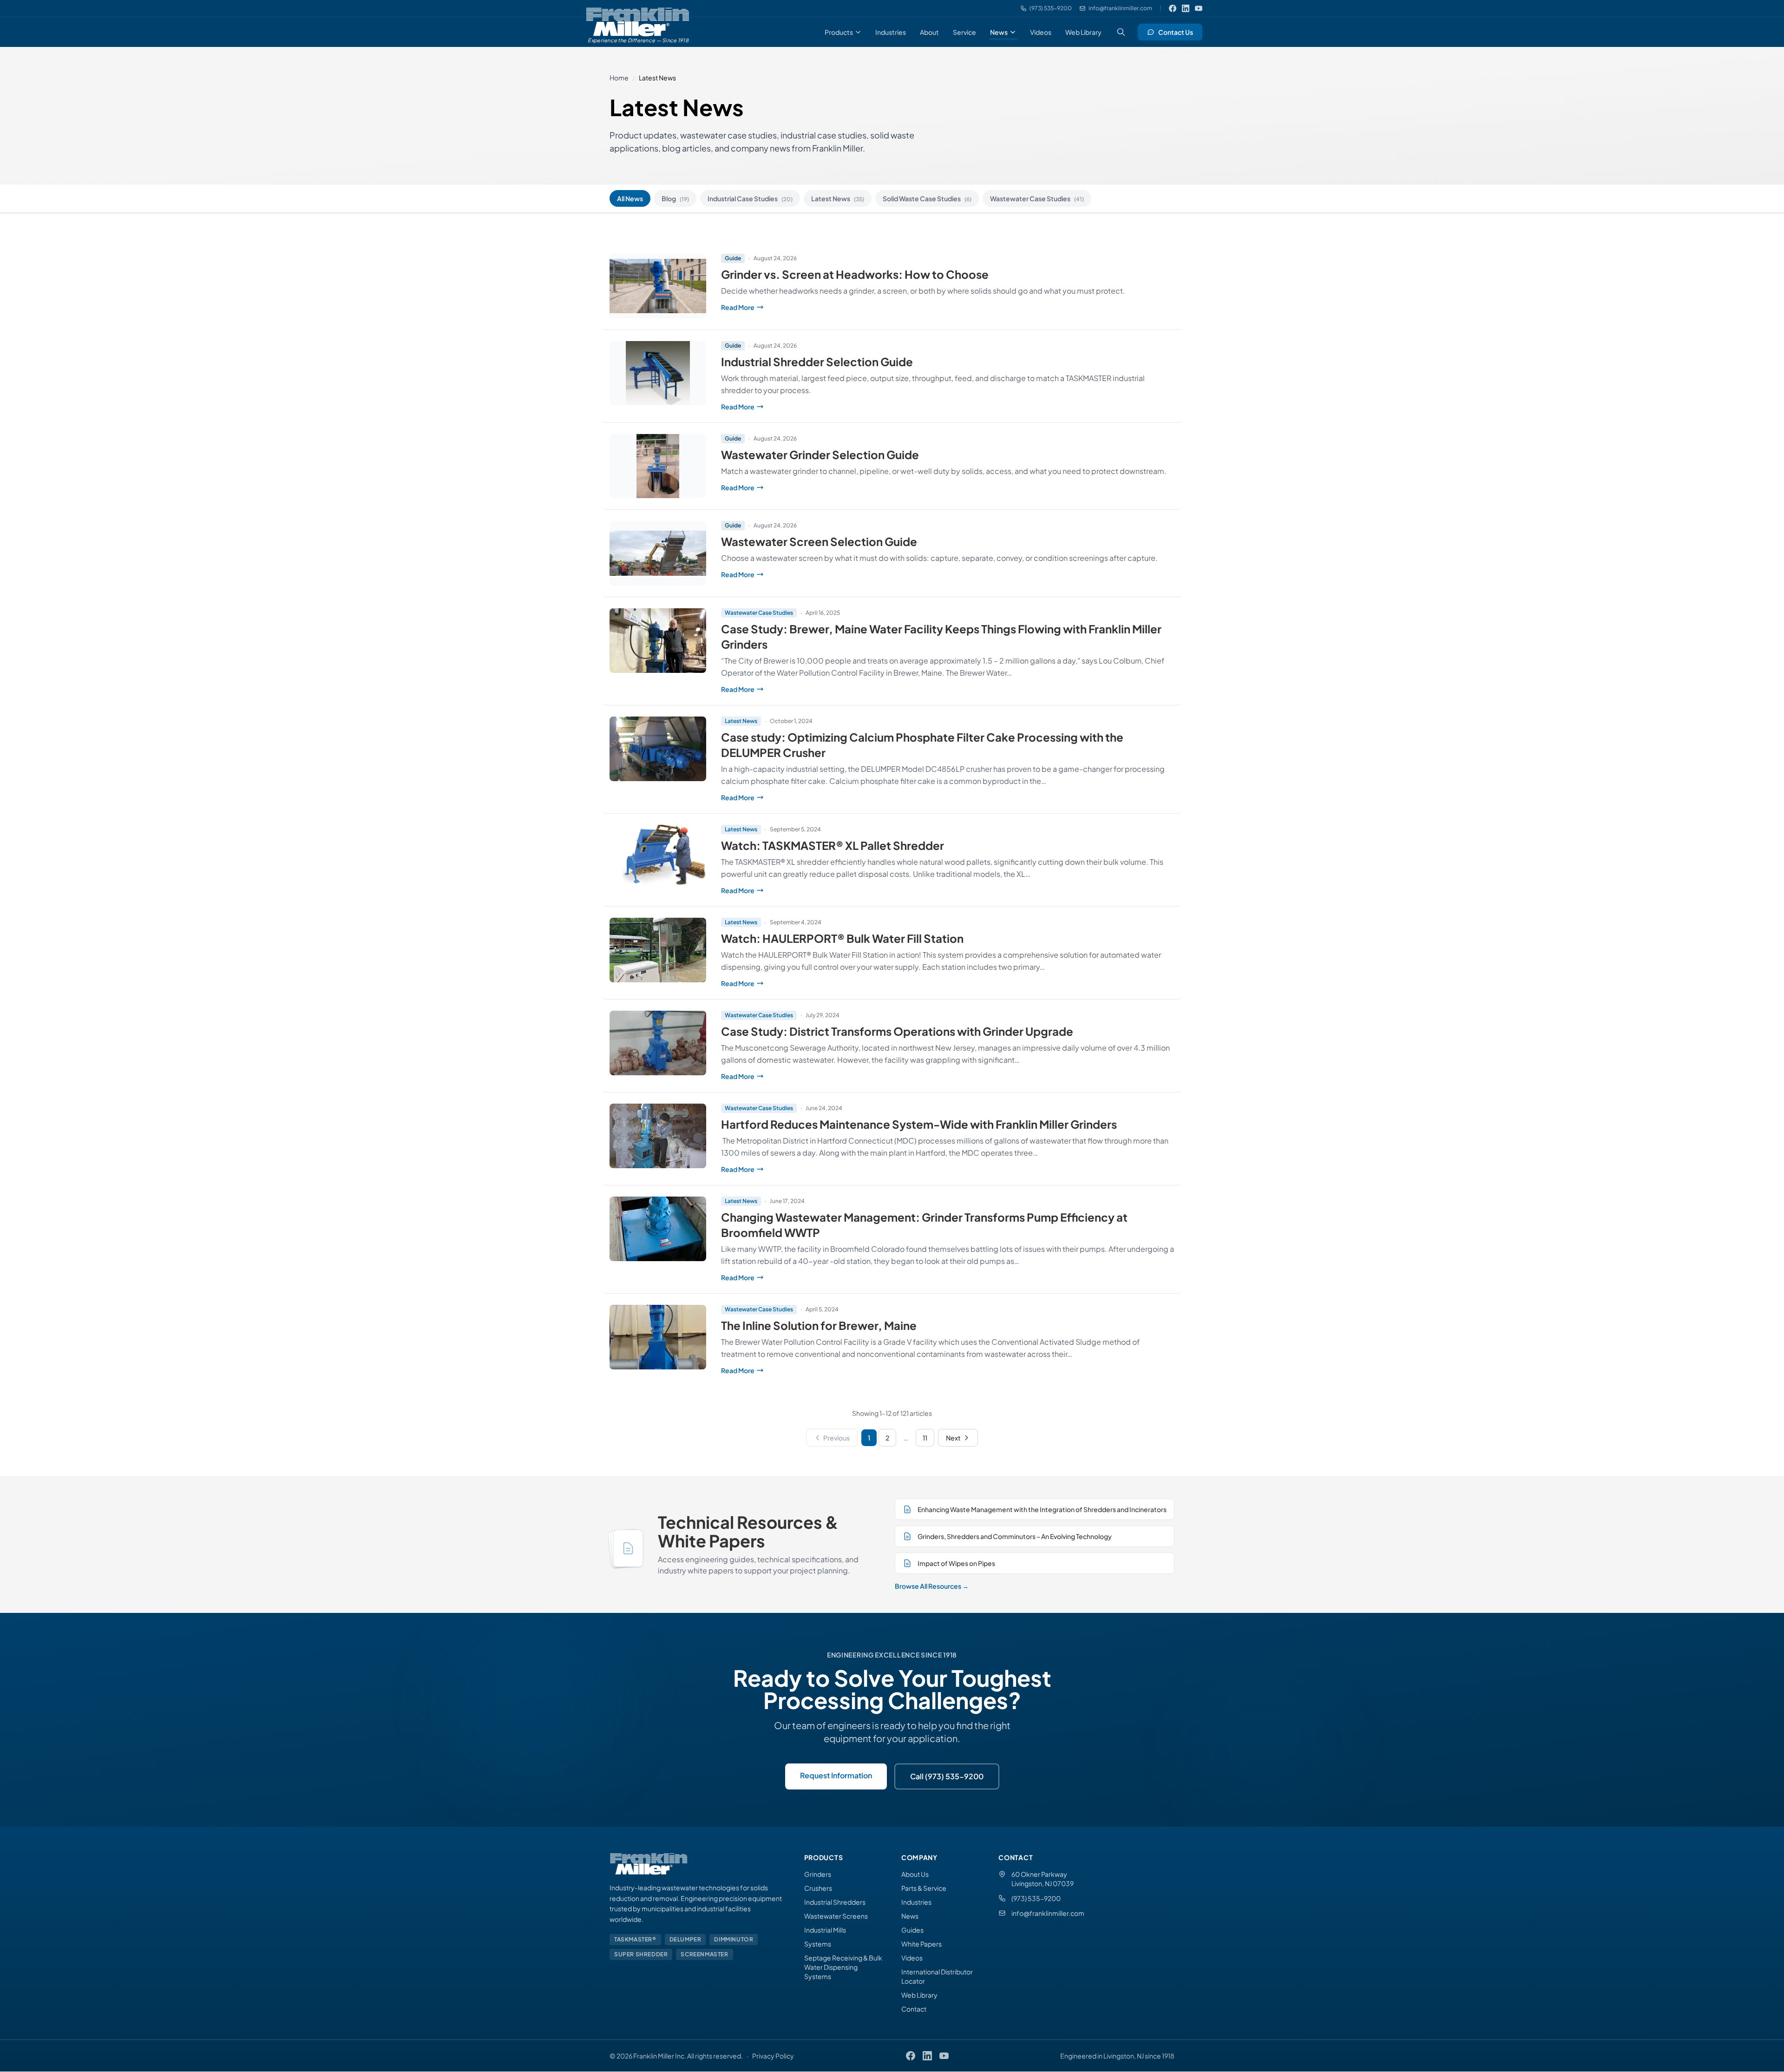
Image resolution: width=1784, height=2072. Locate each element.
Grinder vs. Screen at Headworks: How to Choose (855, 274)
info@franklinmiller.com (1048, 1913)
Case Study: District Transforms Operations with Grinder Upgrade (897, 1031)
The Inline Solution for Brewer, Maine (819, 1325)
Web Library (1083, 32)
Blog (675, 198)
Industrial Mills (825, 1930)
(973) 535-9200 (1036, 1898)
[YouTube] (1199, 8)
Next (953, 1438)
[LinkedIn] (1186, 8)
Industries (891, 32)
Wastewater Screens (836, 1916)
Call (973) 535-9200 (947, 1776)
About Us (915, 1874)
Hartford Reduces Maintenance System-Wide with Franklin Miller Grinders (919, 1124)
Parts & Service (924, 1888)
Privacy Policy (773, 2056)
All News (630, 198)
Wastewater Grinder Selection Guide (820, 454)
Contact (914, 2009)
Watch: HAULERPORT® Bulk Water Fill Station (842, 938)
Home (619, 78)
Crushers (818, 1888)
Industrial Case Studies (750, 198)
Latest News (838, 198)
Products (839, 32)
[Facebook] (1173, 8)
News (999, 32)
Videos (1041, 32)
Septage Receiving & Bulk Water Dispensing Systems (843, 1967)
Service (964, 32)
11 (925, 1438)
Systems (818, 1944)
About (929, 32)
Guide (733, 258)
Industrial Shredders (835, 1902)
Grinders (818, 1874)
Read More (807, 307)
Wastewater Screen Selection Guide (819, 541)
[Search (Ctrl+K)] (1121, 32)
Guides (912, 1930)
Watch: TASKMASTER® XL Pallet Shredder (833, 845)
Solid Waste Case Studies (927, 198)
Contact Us (1176, 32)
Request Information (836, 1775)
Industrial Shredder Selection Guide (817, 362)
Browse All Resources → (932, 1586)
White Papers (922, 1944)
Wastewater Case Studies (1037, 198)
